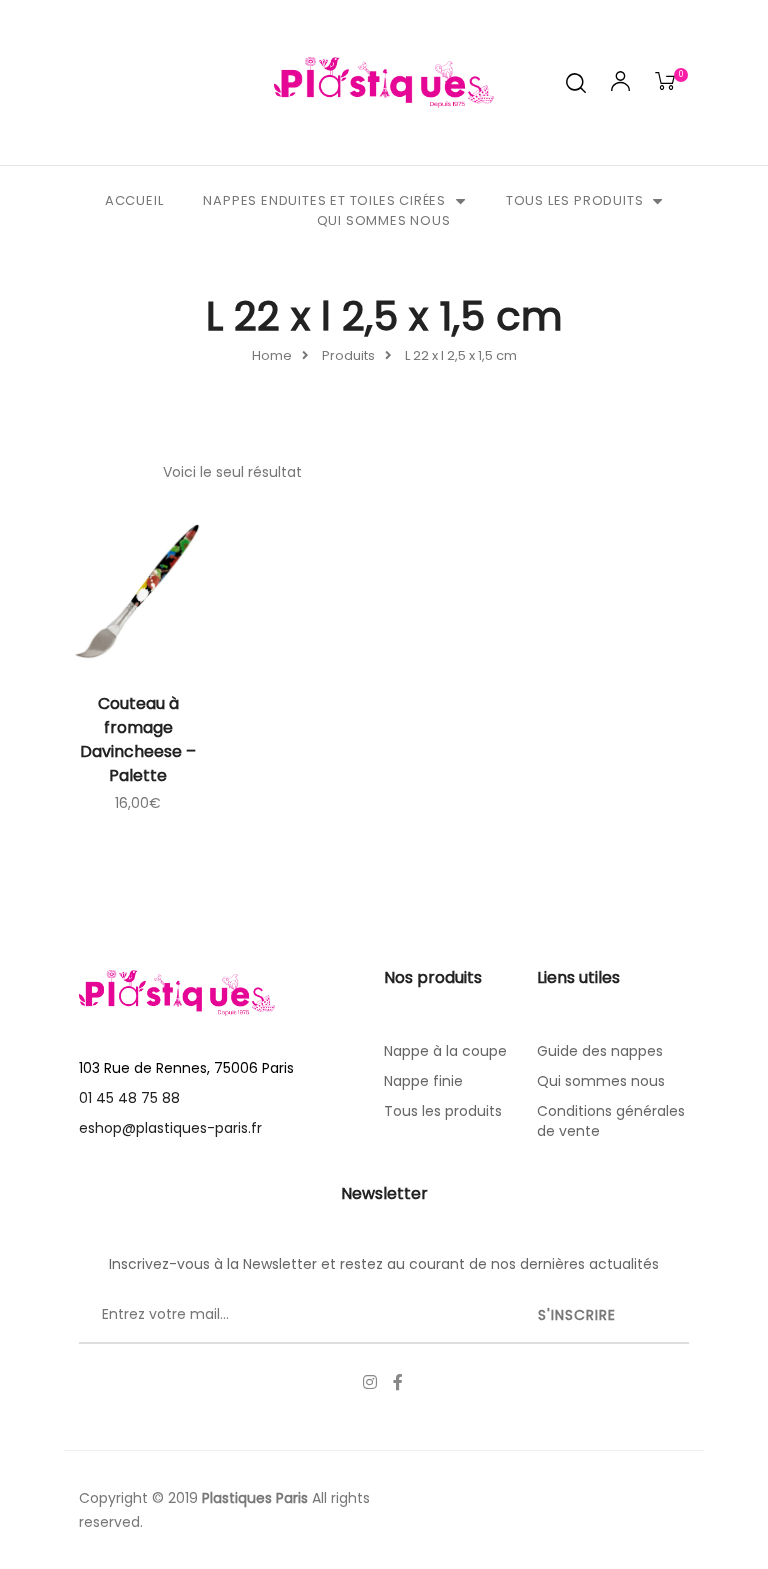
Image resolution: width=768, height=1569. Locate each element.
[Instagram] (370, 1382)
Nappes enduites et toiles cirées (324, 200)
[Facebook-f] (398, 1382)
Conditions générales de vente (611, 1121)
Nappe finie (423, 1081)
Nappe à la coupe (445, 1051)
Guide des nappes (600, 1051)
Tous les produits (575, 200)
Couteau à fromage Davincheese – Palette (138, 739)
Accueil (134, 200)
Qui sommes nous (384, 220)
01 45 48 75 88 (129, 1098)
